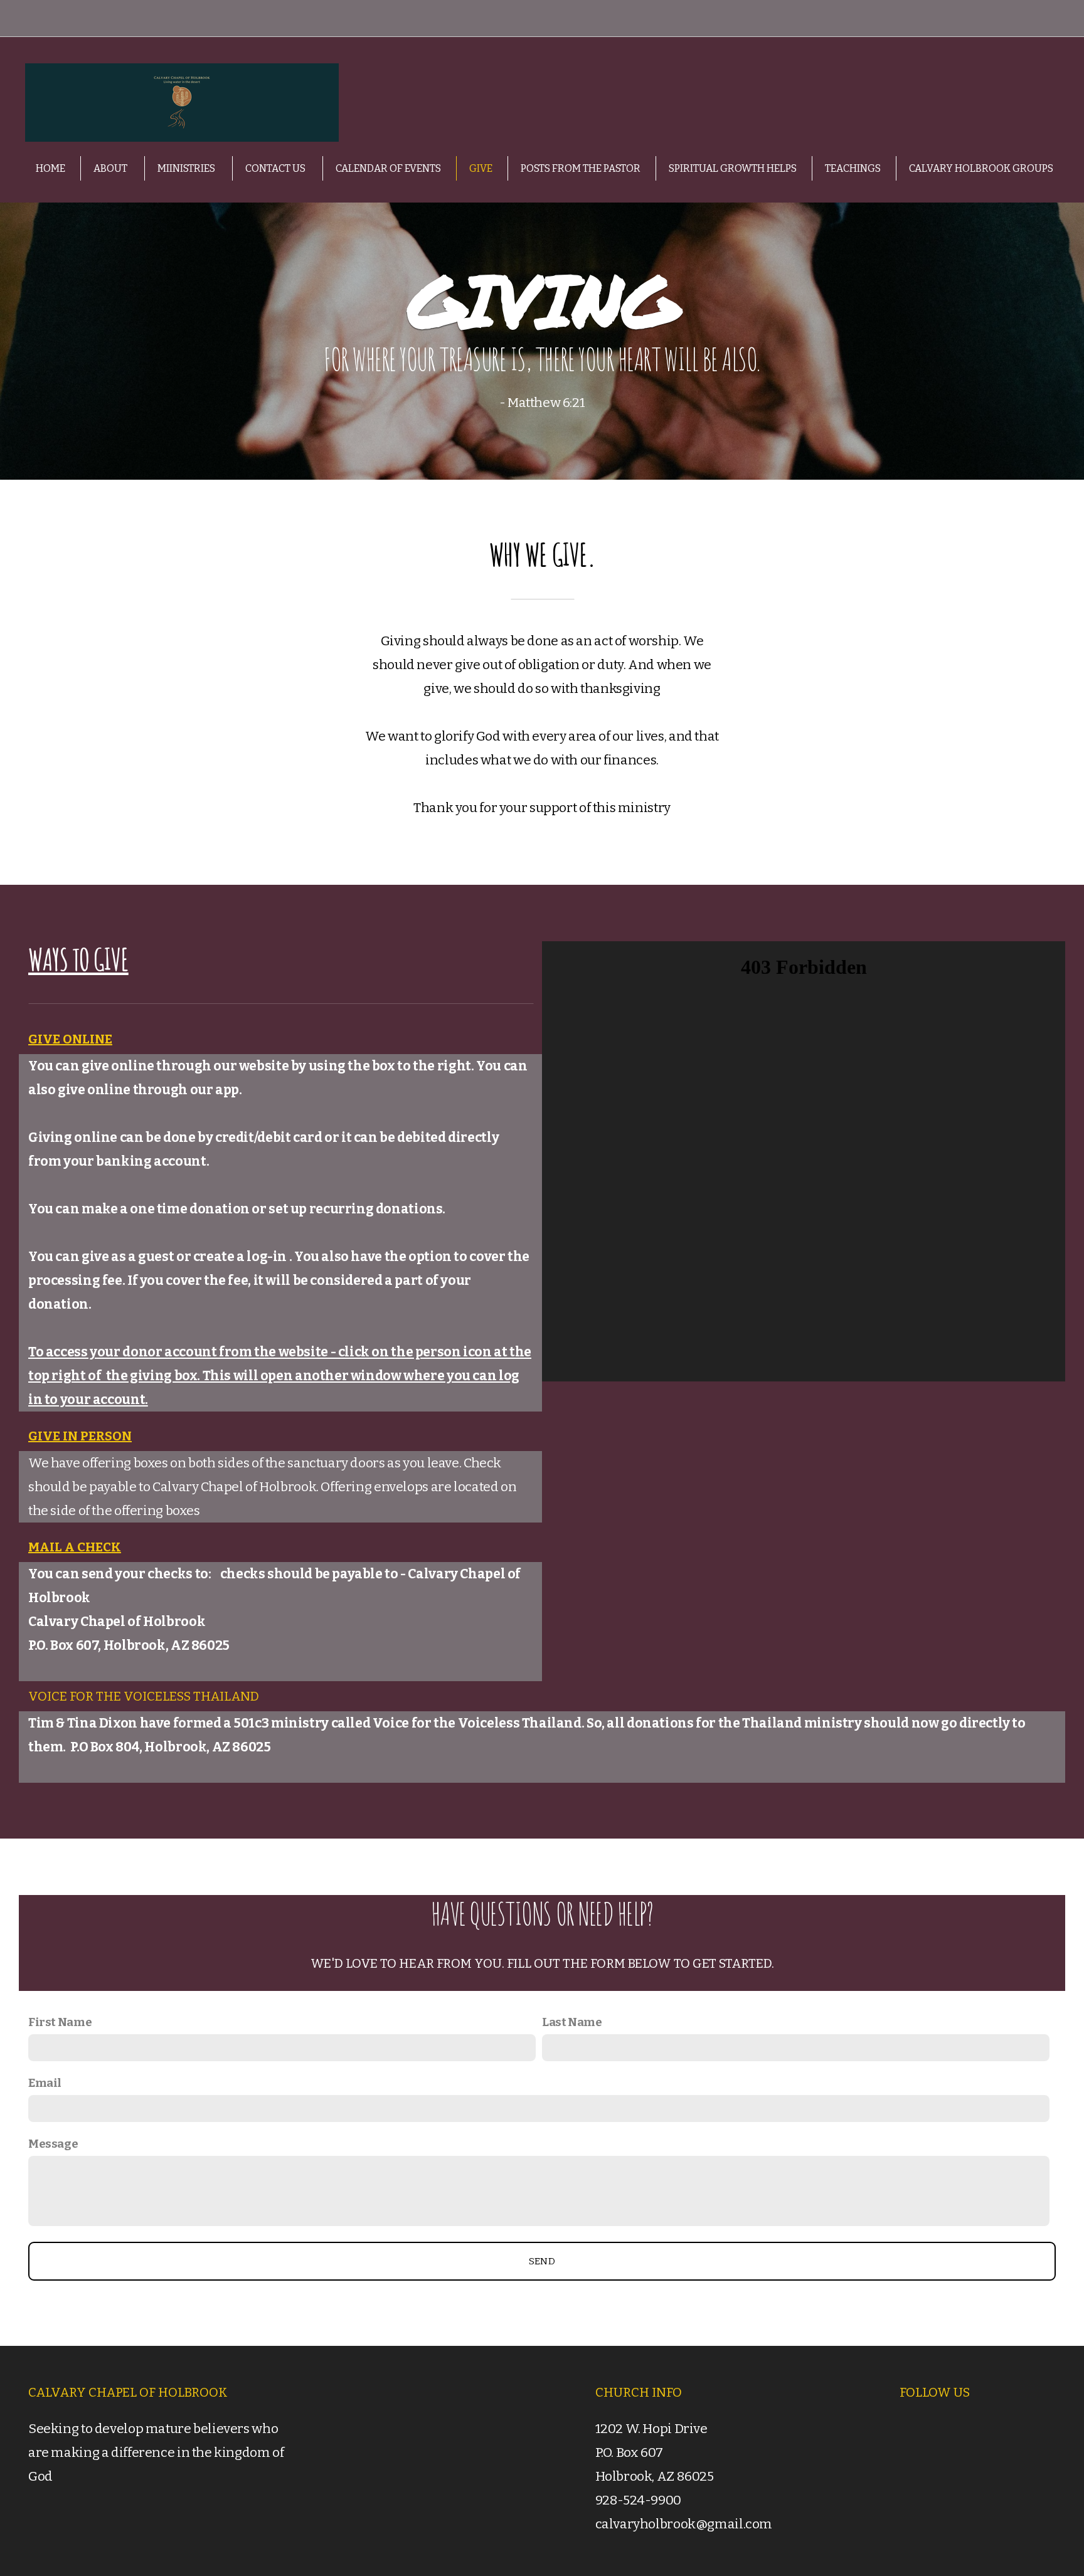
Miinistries (187, 168)
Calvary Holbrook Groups (981, 168)
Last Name (572, 2022)
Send (542, 2261)
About (111, 168)
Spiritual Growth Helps (733, 168)
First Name (60, 2022)
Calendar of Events (388, 168)
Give (481, 168)
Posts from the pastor (581, 168)
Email (45, 2083)
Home (50, 168)
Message (53, 2144)
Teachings (853, 168)
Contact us (276, 168)
